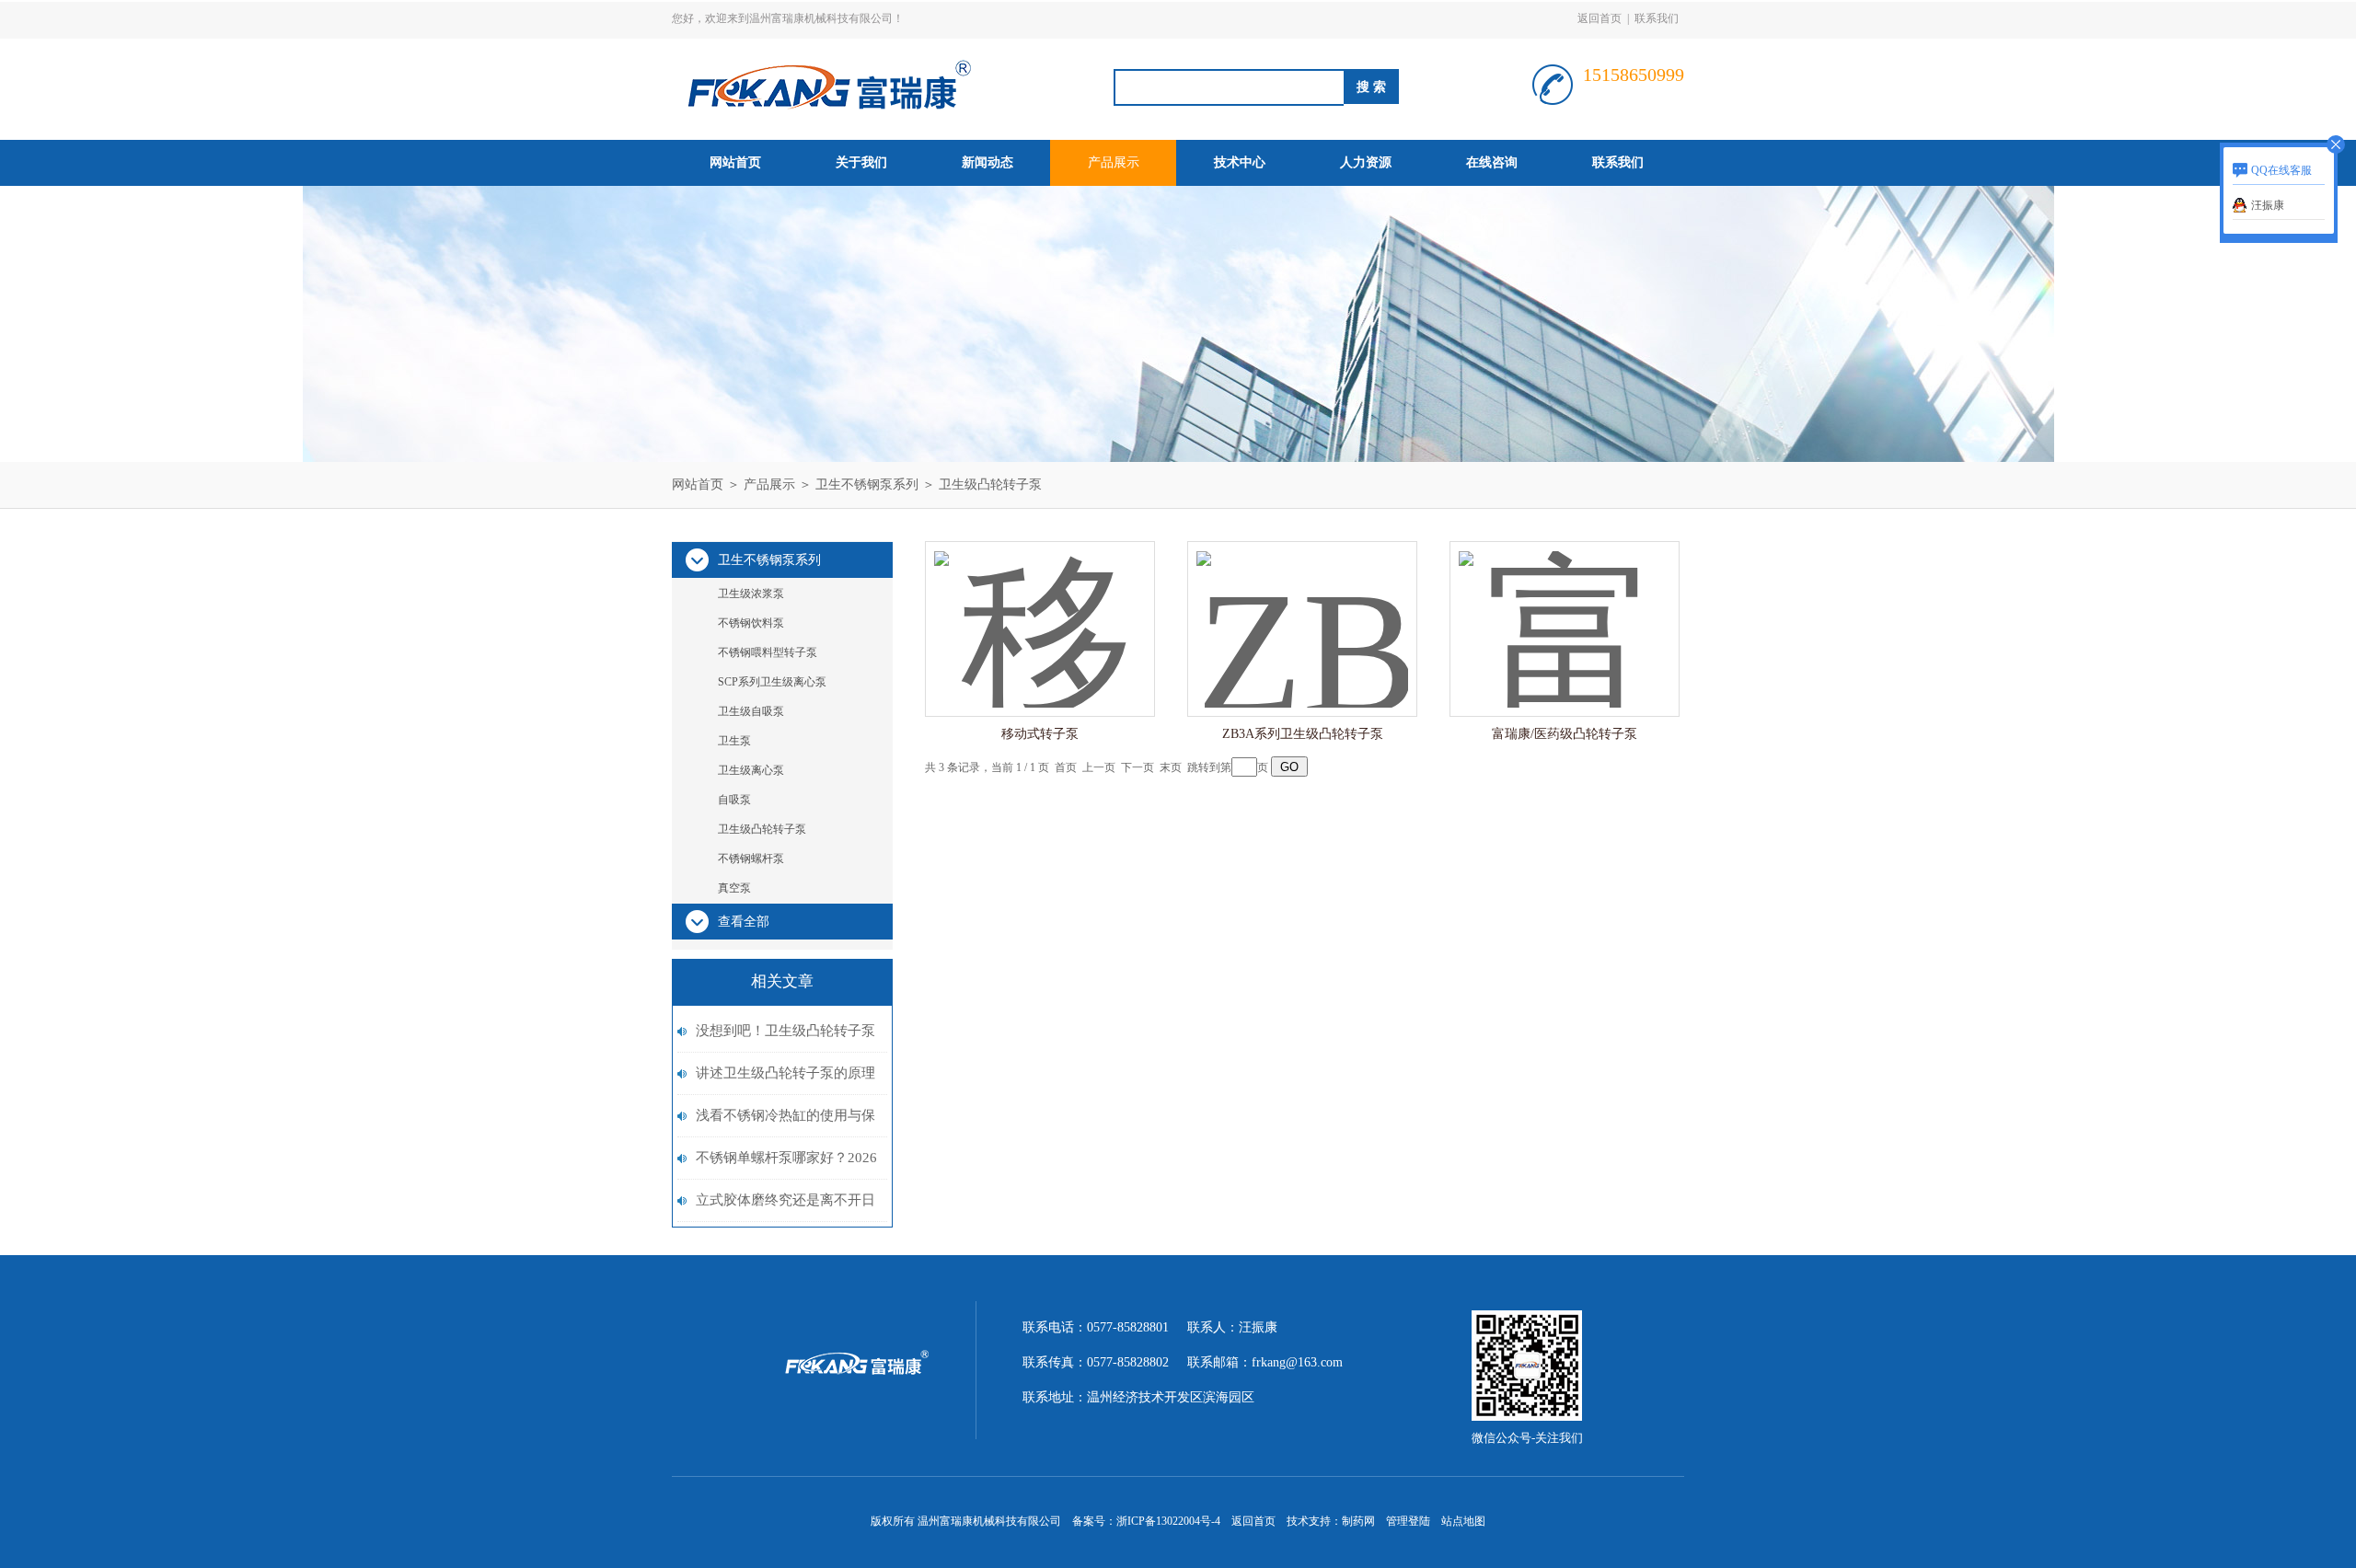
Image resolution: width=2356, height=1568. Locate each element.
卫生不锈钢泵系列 (867, 484)
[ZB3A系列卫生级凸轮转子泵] (1302, 611)
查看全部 (744, 922)
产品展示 (1114, 162)
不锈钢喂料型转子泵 (768, 652)
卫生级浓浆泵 (751, 594)
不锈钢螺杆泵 (751, 859)
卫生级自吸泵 (751, 711)
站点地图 (1463, 1521)
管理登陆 (1408, 1521)
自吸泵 (734, 800)
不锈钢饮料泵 (751, 623)
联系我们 (1657, 18)
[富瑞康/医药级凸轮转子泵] (1565, 611)
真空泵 (734, 888)
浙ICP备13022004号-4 (1168, 1521)
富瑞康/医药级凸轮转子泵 (1565, 734)
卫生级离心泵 (751, 770)
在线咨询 (1492, 162)
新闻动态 (987, 162)
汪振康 (2268, 205)
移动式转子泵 (1040, 734)
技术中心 (1240, 162)
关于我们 (861, 162)
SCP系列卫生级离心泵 (772, 682)
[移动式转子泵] (1040, 611)
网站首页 (735, 162)
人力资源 (1366, 162)
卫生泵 (734, 741)
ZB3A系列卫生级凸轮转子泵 (1303, 734)
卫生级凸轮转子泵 (990, 484)
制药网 (1358, 1521)
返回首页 (1600, 18)
